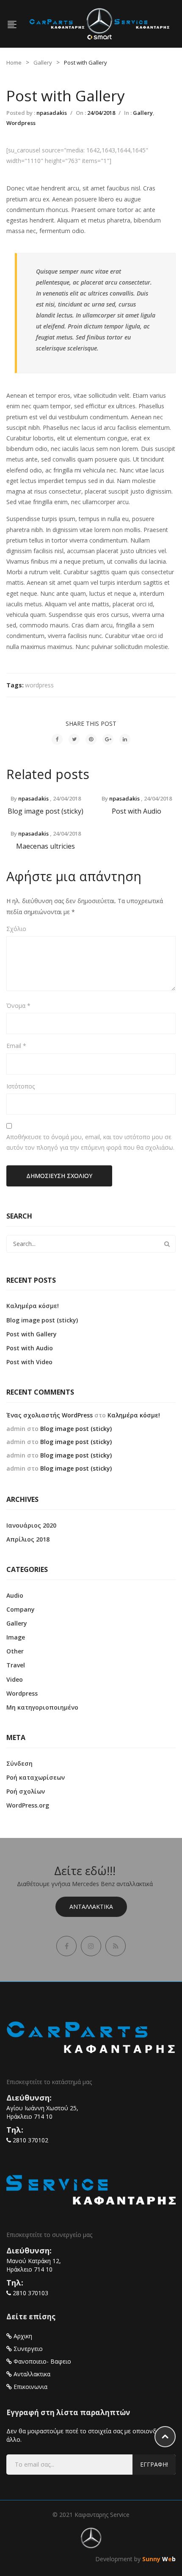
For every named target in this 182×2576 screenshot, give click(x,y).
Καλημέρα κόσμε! (33, 1306)
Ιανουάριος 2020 (31, 1525)
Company (21, 1609)
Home (14, 62)
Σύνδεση (19, 1763)
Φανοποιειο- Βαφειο (42, 2361)
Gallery (43, 62)
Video (15, 1679)
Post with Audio (136, 811)
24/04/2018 (101, 113)
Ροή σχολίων (26, 1791)
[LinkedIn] (125, 739)
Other (15, 1651)
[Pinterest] (91, 739)
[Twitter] (74, 739)
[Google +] (108, 739)
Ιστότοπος (21, 1086)
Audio (15, 1595)
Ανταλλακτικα (91, 1907)
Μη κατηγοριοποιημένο (42, 1707)
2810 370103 (30, 2293)
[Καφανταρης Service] (99, 23)
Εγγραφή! (154, 2464)
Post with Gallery (32, 1334)
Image (16, 1637)
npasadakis (52, 113)
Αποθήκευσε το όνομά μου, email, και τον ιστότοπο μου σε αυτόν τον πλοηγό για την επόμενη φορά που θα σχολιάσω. (90, 1142)
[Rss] (116, 1946)
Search (167, 1244)
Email (16, 1046)
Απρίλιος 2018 (28, 1539)
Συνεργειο (28, 2349)
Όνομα (18, 1006)
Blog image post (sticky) (45, 811)
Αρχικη (23, 2336)
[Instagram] (91, 1946)
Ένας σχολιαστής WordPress (50, 1415)
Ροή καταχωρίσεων (36, 1777)
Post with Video (29, 1362)
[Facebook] (57, 739)
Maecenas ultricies (45, 846)
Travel (16, 1665)
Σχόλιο (16, 929)
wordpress (39, 685)
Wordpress (21, 123)
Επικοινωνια (30, 2387)
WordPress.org (28, 1805)
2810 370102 (30, 2140)
